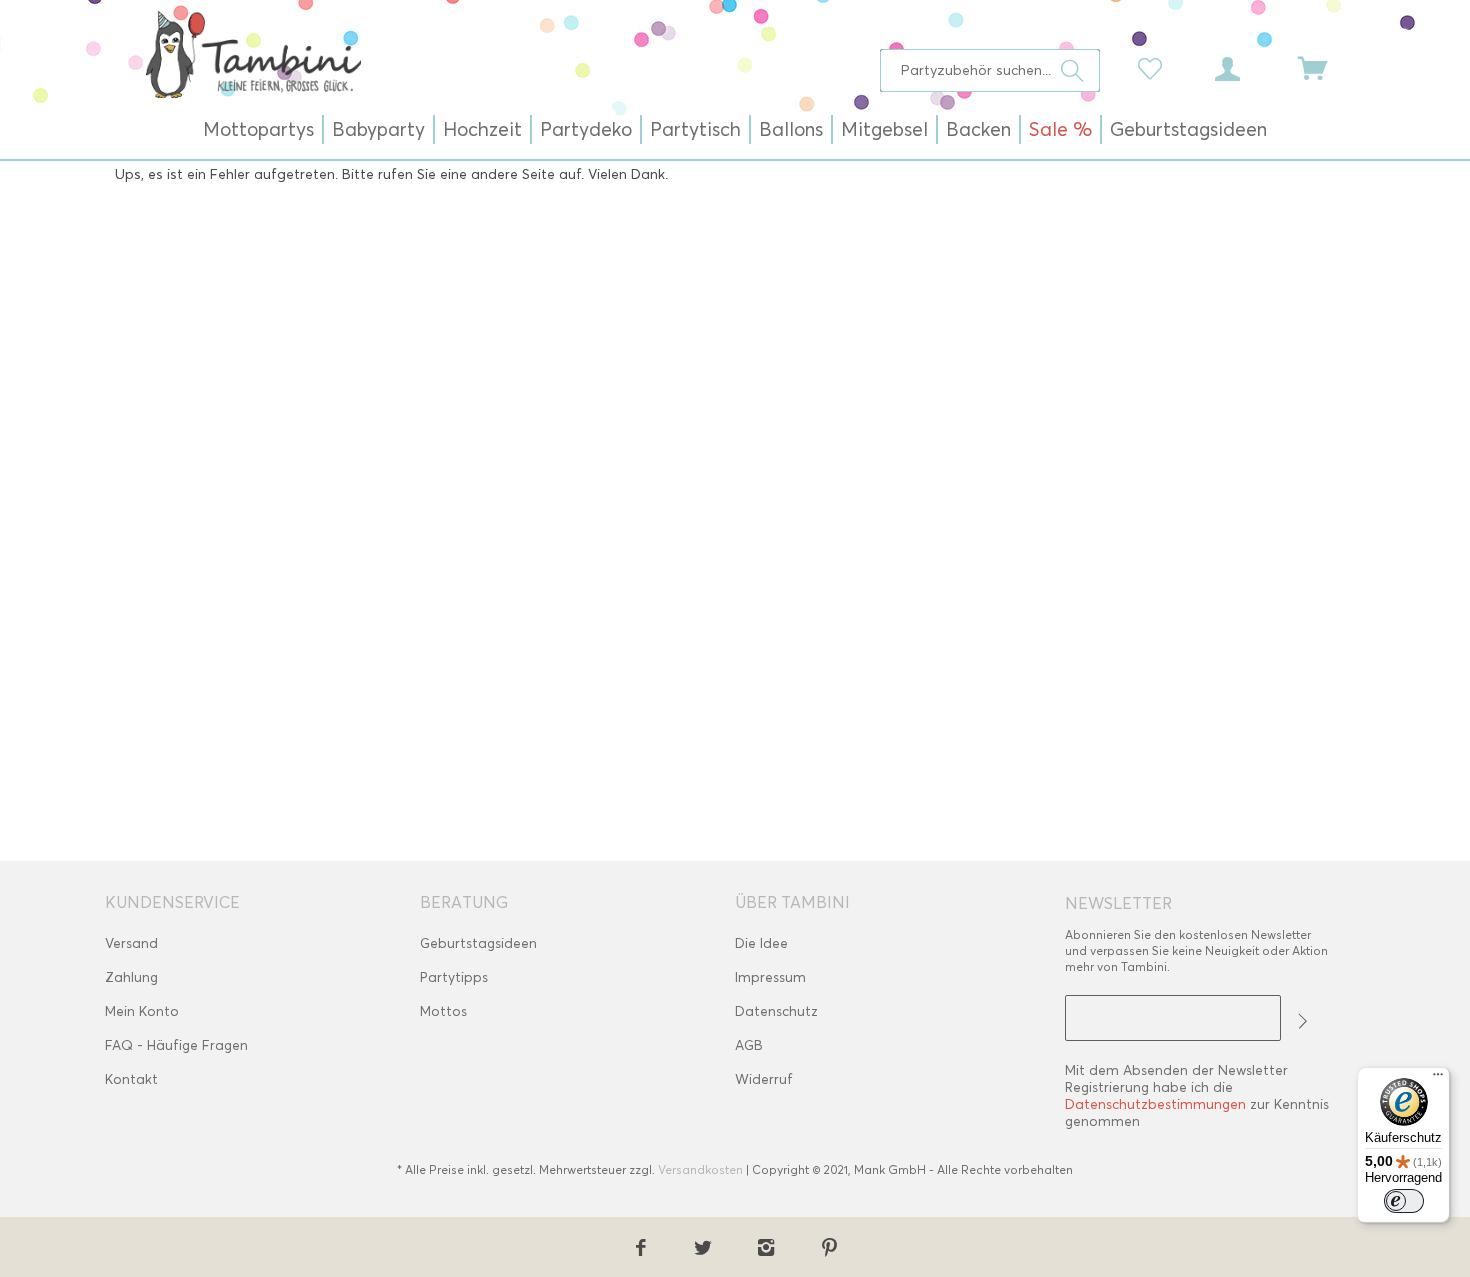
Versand (131, 943)
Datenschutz (776, 1011)
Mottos (443, 1011)
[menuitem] (990, 70)
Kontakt (131, 1079)
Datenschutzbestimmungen (1155, 1104)
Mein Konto (142, 1011)
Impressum (770, 977)
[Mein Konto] (1246, 67)
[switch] (1404, 1201)
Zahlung (131, 977)
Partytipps (454, 977)
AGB (749, 1045)
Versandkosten (700, 1169)
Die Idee (761, 943)
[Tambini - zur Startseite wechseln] (253, 54)
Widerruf (764, 1079)
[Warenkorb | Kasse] (1325, 67)
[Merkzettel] (1155, 67)
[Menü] (1438, 1079)
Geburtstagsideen (478, 943)
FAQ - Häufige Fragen (176, 1045)
